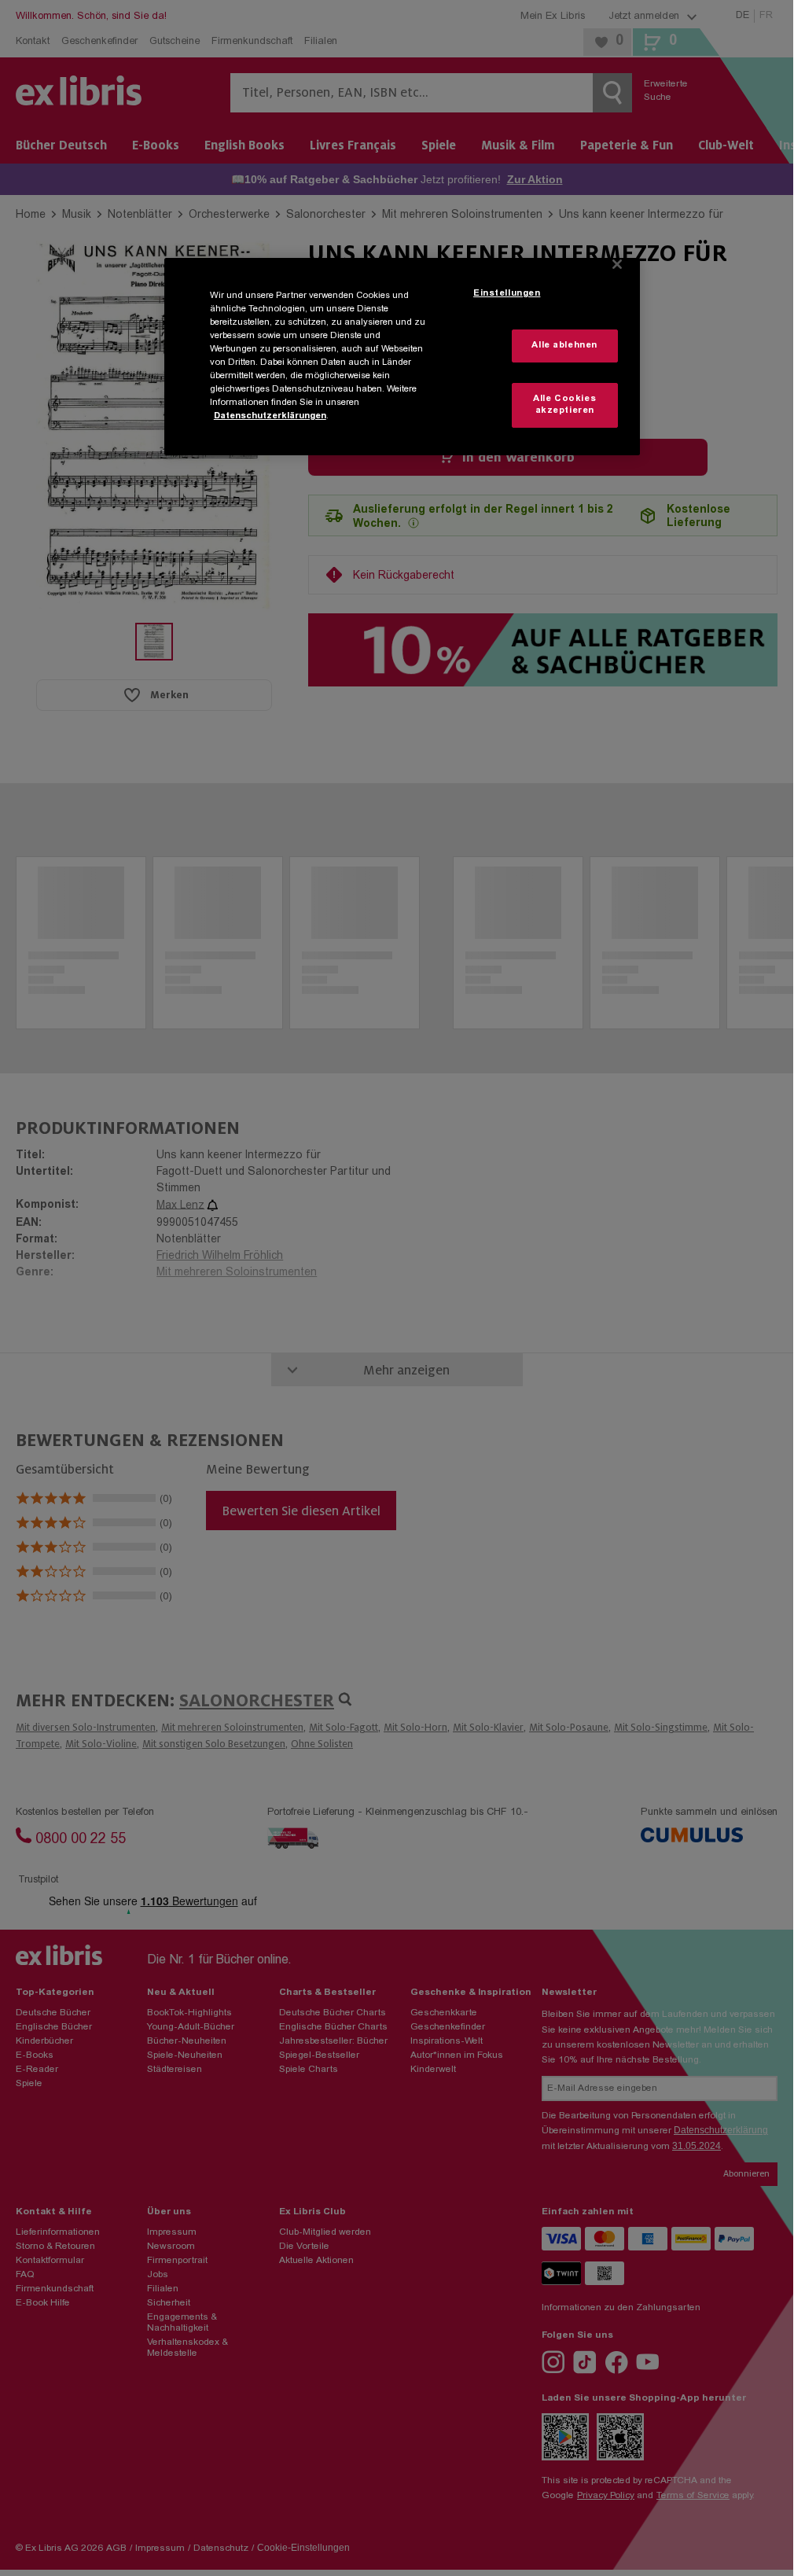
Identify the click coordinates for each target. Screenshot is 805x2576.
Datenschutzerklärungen (270, 416)
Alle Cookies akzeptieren (564, 405)
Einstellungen (507, 294)
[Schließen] (617, 264)
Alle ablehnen (564, 346)
